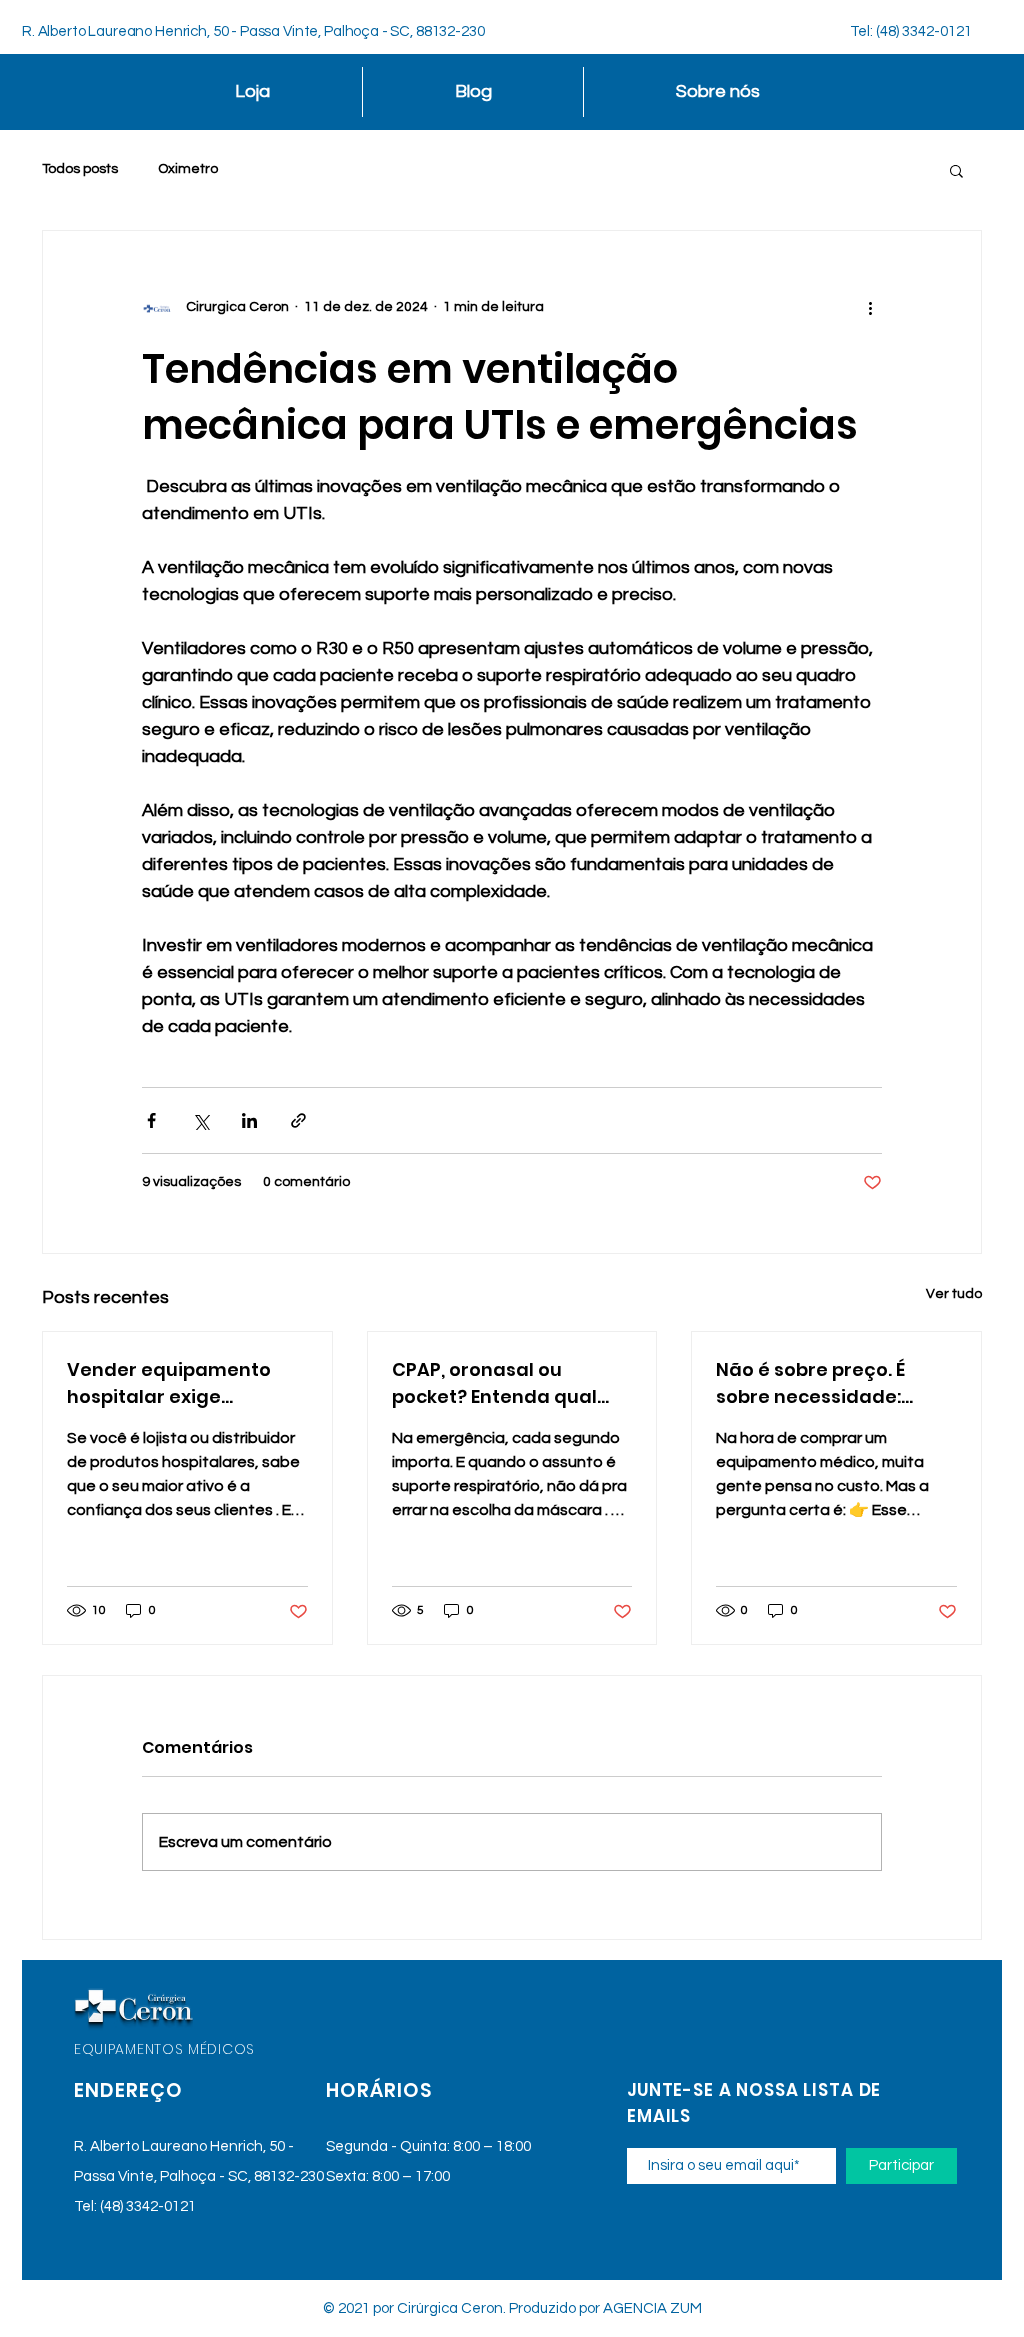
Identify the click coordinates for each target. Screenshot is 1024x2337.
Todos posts (80, 169)
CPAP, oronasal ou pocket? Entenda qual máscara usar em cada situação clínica (503, 1383)
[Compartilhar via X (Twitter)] (200, 1120)
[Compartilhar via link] (298, 1120)
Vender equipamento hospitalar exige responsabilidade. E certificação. (169, 1383)
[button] (956, 170)
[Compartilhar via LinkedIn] (249, 1120)
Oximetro (188, 169)
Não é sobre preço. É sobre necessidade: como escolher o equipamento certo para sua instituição (833, 1383)
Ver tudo (954, 1294)
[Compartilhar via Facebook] (151, 1120)
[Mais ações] (870, 307)
